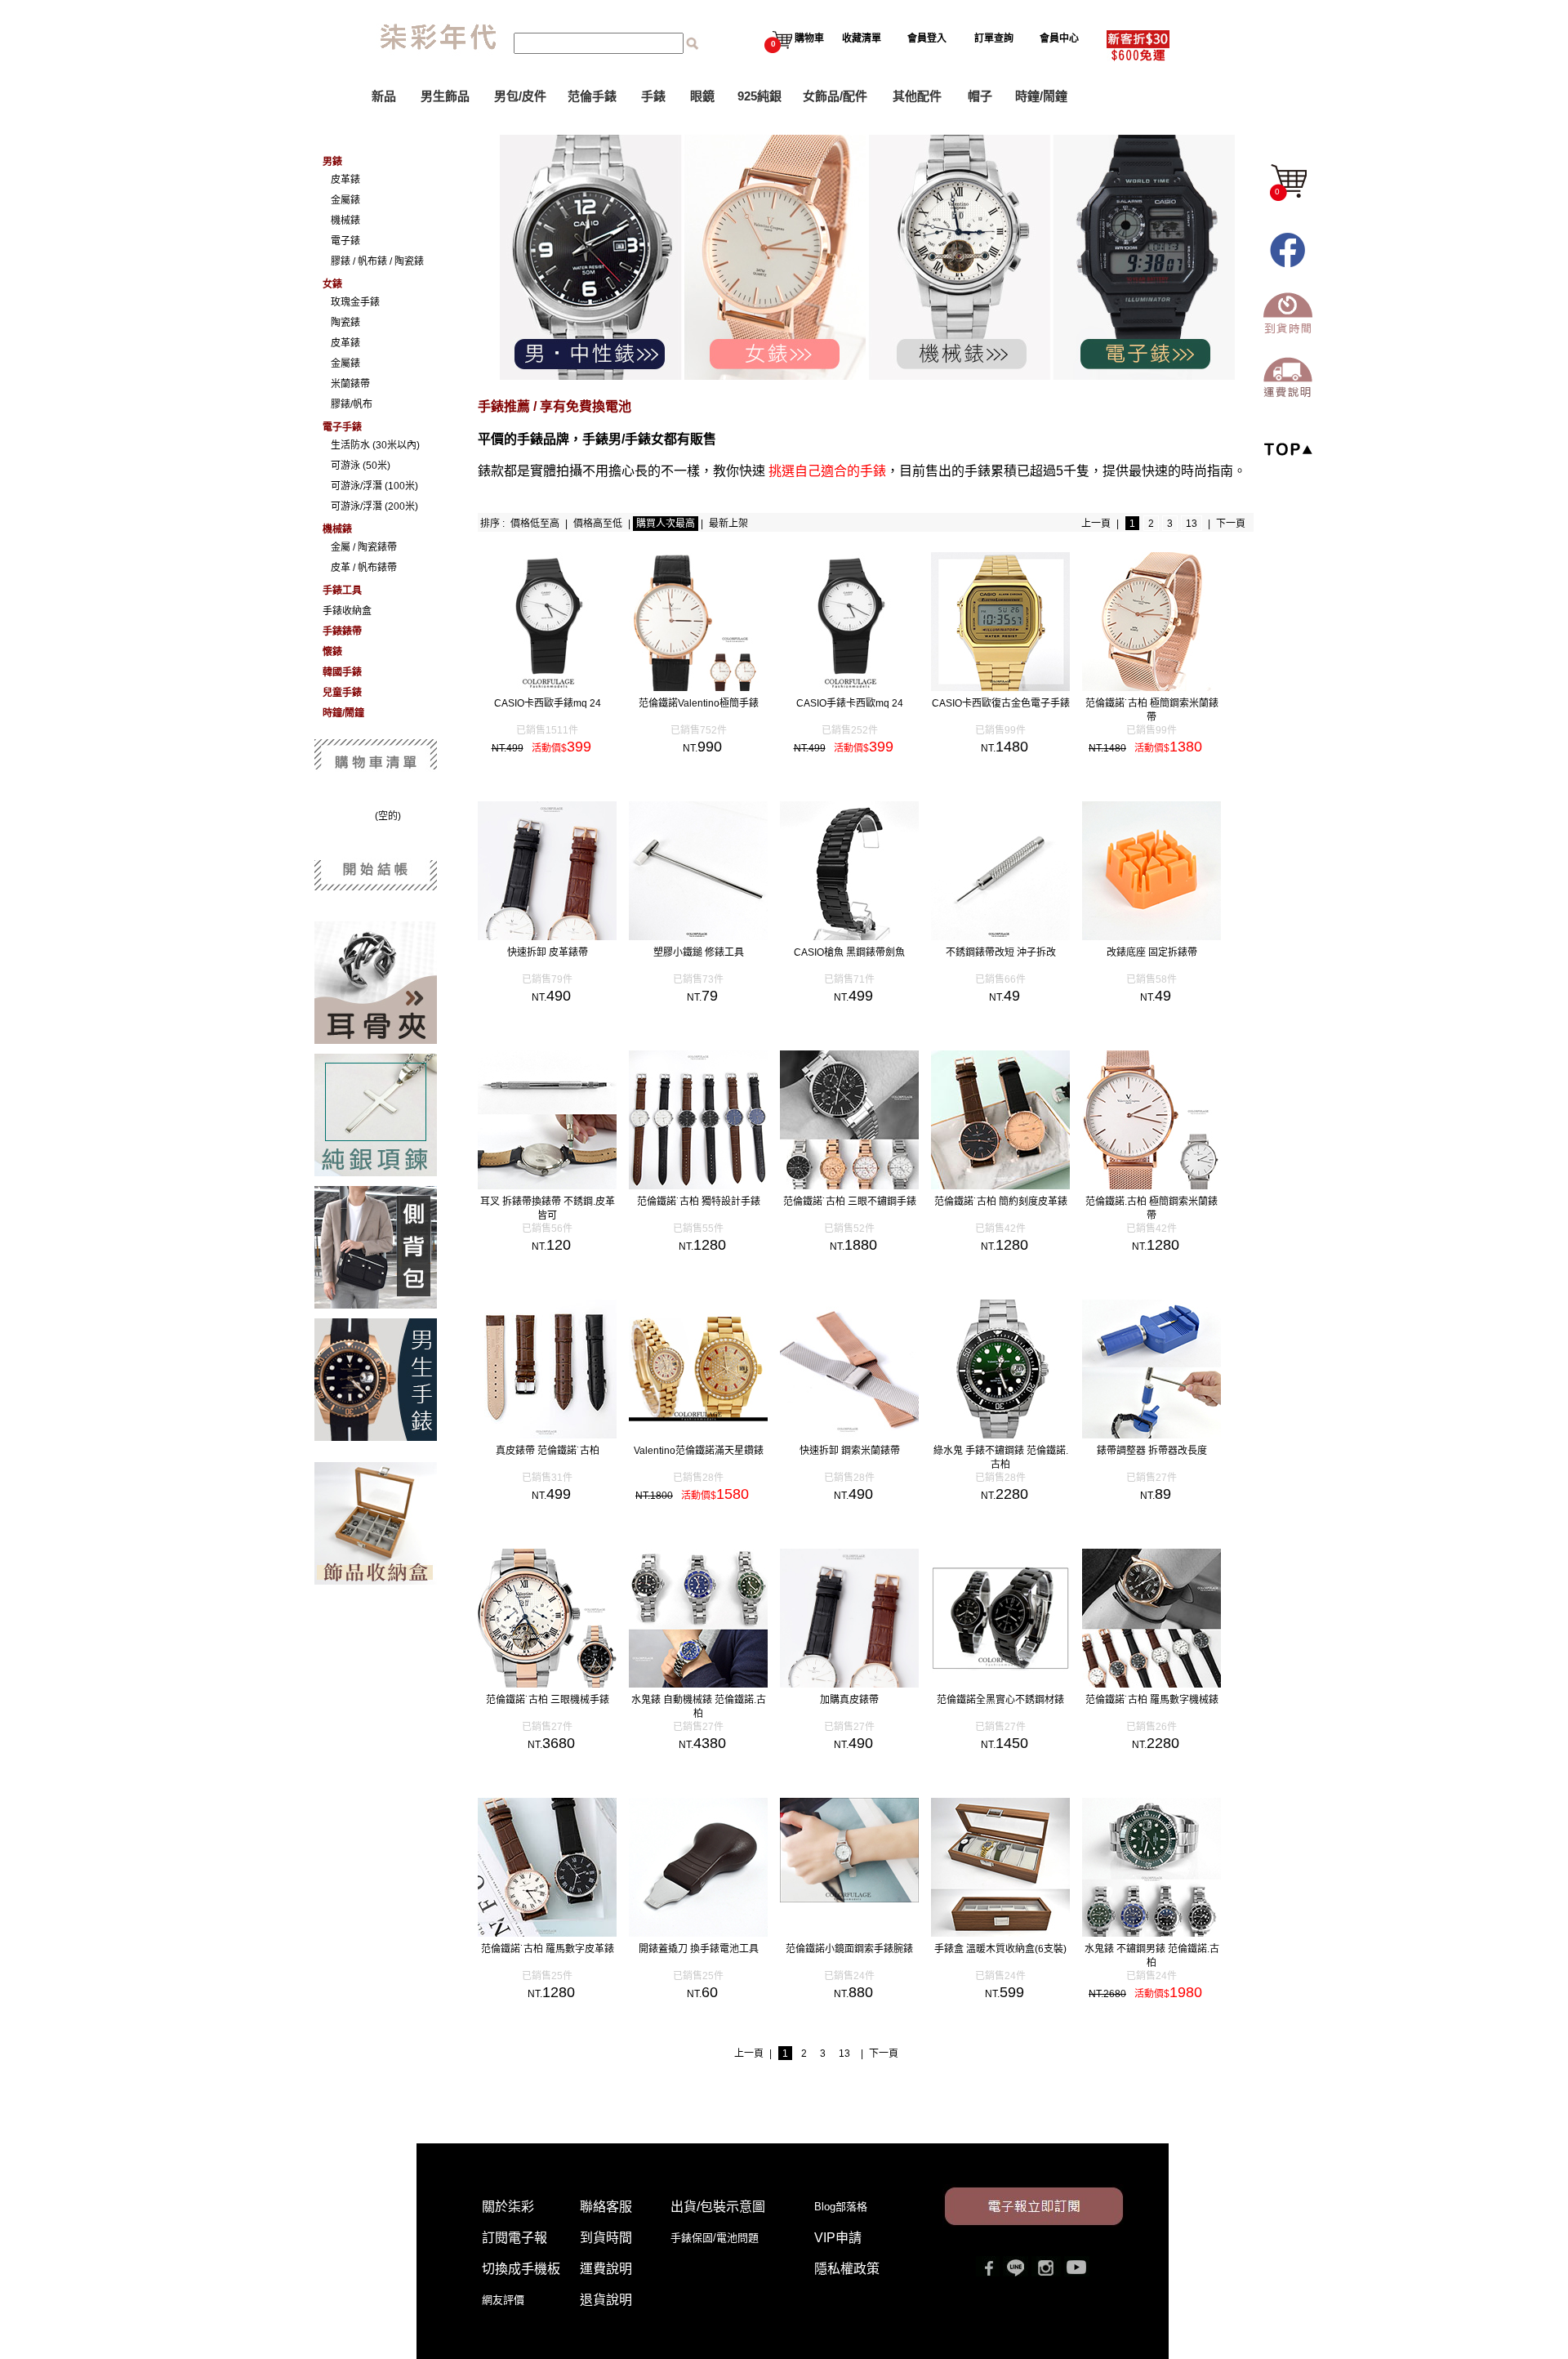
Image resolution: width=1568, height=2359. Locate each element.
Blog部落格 (841, 2207)
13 (1192, 524)
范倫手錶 (592, 96)
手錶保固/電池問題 (720, 2238)
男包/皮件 (520, 96)
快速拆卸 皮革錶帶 (548, 952)
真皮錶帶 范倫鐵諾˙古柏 (548, 1451)
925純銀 (759, 96)
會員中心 (1059, 38)
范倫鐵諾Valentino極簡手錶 (699, 703)
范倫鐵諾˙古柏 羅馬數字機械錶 (1152, 1700)
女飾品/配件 (835, 96)
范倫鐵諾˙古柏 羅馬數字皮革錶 (548, 1949)
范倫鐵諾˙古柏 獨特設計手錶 (699, 1202)
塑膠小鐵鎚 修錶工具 (699, 952)
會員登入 (927, 38)
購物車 (797, 38)
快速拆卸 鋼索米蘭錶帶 (850, 1451)
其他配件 (917, 96)
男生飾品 (445, 96)
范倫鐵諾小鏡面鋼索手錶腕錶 (849, 1949)
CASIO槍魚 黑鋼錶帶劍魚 (849, 952)
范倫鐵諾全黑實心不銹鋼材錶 (1000, 1700)
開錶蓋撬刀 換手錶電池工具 (699, 1949)
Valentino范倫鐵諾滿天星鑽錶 (699, 1451)
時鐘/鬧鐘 (1041, 96)
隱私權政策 (847, 2269)
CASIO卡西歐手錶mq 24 (548, 703)
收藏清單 (862, 38)
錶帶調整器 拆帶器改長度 (1152, 1451)
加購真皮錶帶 (849, 1700)
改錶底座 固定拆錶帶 (1152, 952)
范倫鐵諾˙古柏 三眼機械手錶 (548, 1700)
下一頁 (1231, 524)
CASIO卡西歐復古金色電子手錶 (1001, 703)
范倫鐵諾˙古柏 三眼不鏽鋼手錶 (850, 1202)
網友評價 (503, 2300)
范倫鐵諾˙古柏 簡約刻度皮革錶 (1001, 1202)
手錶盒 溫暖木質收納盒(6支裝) (1000, 1949)
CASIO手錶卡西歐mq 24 (850, 703)
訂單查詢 (994, 38)
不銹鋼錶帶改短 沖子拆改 (1001, 952)
